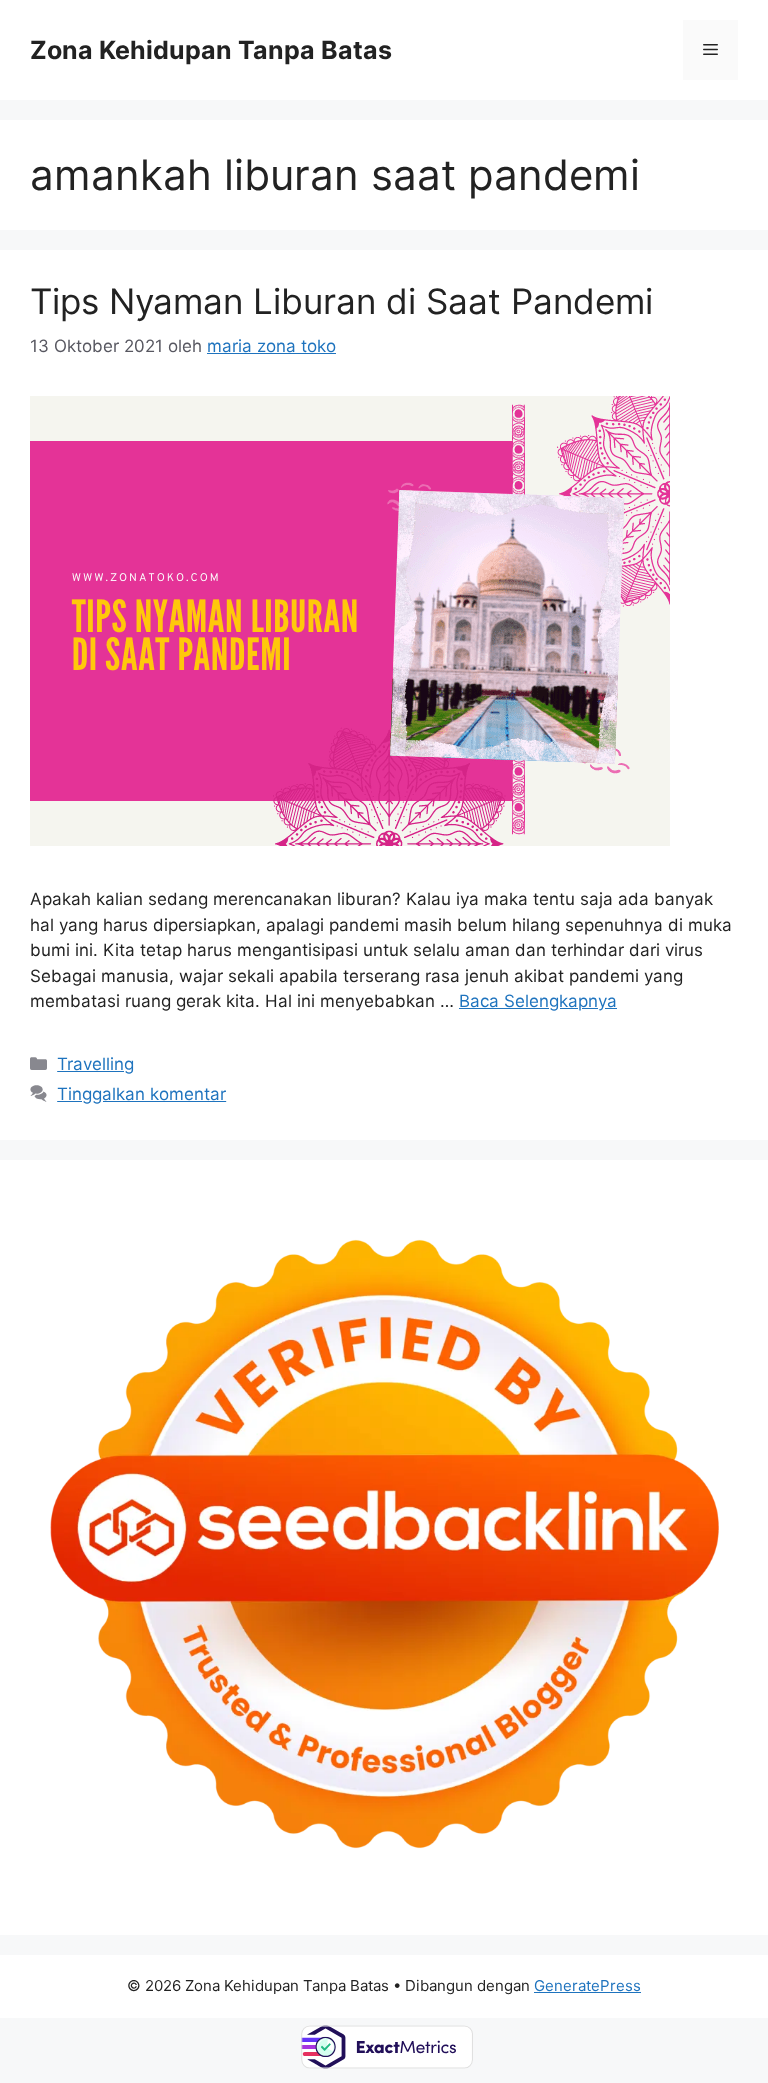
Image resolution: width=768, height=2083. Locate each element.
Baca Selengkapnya (538, 1001)
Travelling (95, 1064)
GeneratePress (587, 1985)
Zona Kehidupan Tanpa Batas (211, 50)
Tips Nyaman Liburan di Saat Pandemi (341, 301)
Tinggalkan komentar (141, 1094)
